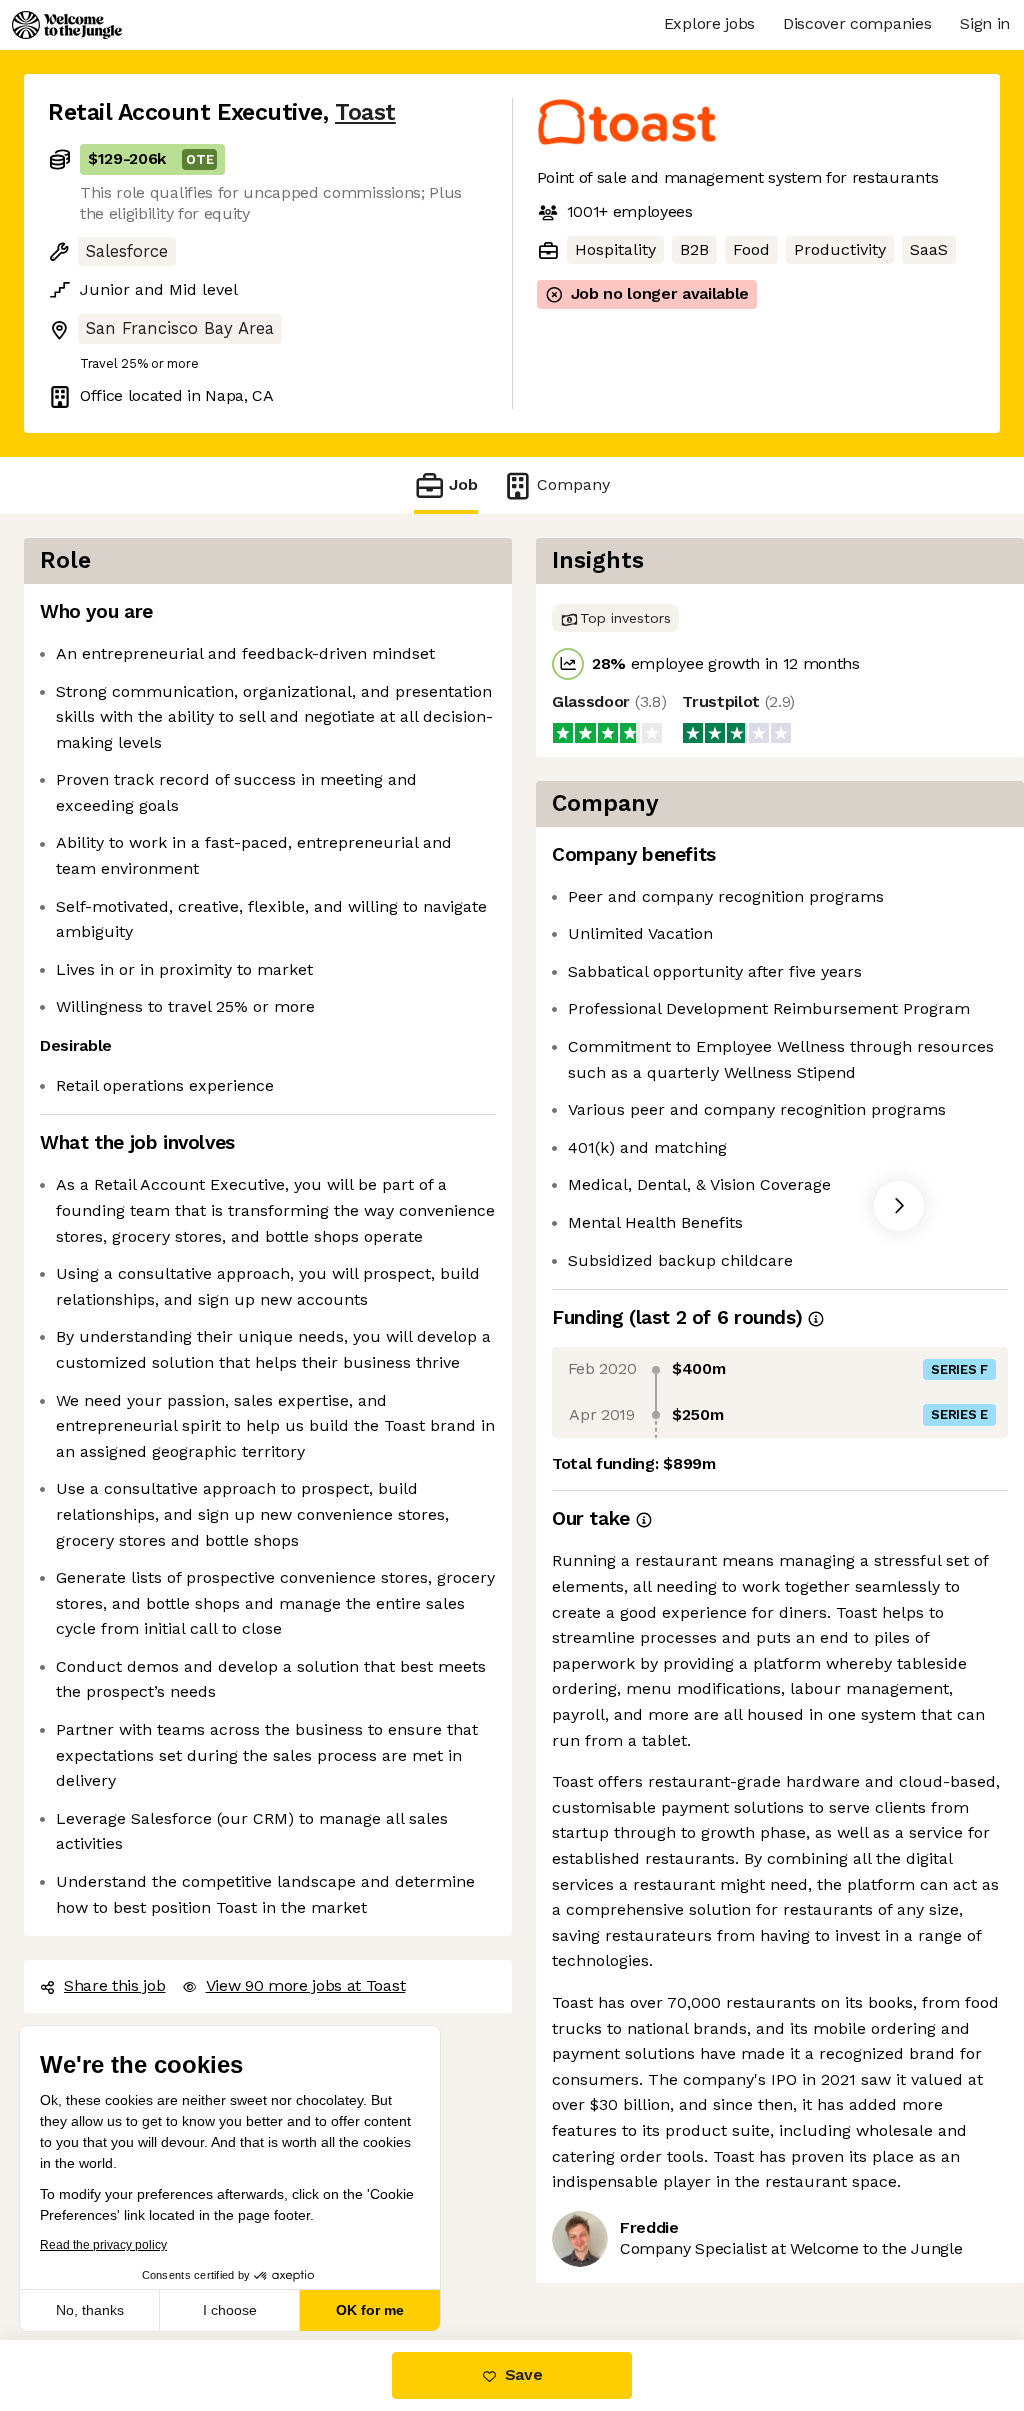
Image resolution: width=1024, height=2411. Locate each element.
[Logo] (67, 25)
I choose (230, 2310)
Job (463, 484)
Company (573, 484)
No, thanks (90, 2310)
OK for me (370, 2310)
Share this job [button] (115, 1985)
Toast (365, 112)
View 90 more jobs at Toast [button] (306, 1985)
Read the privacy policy (103, 2245)
